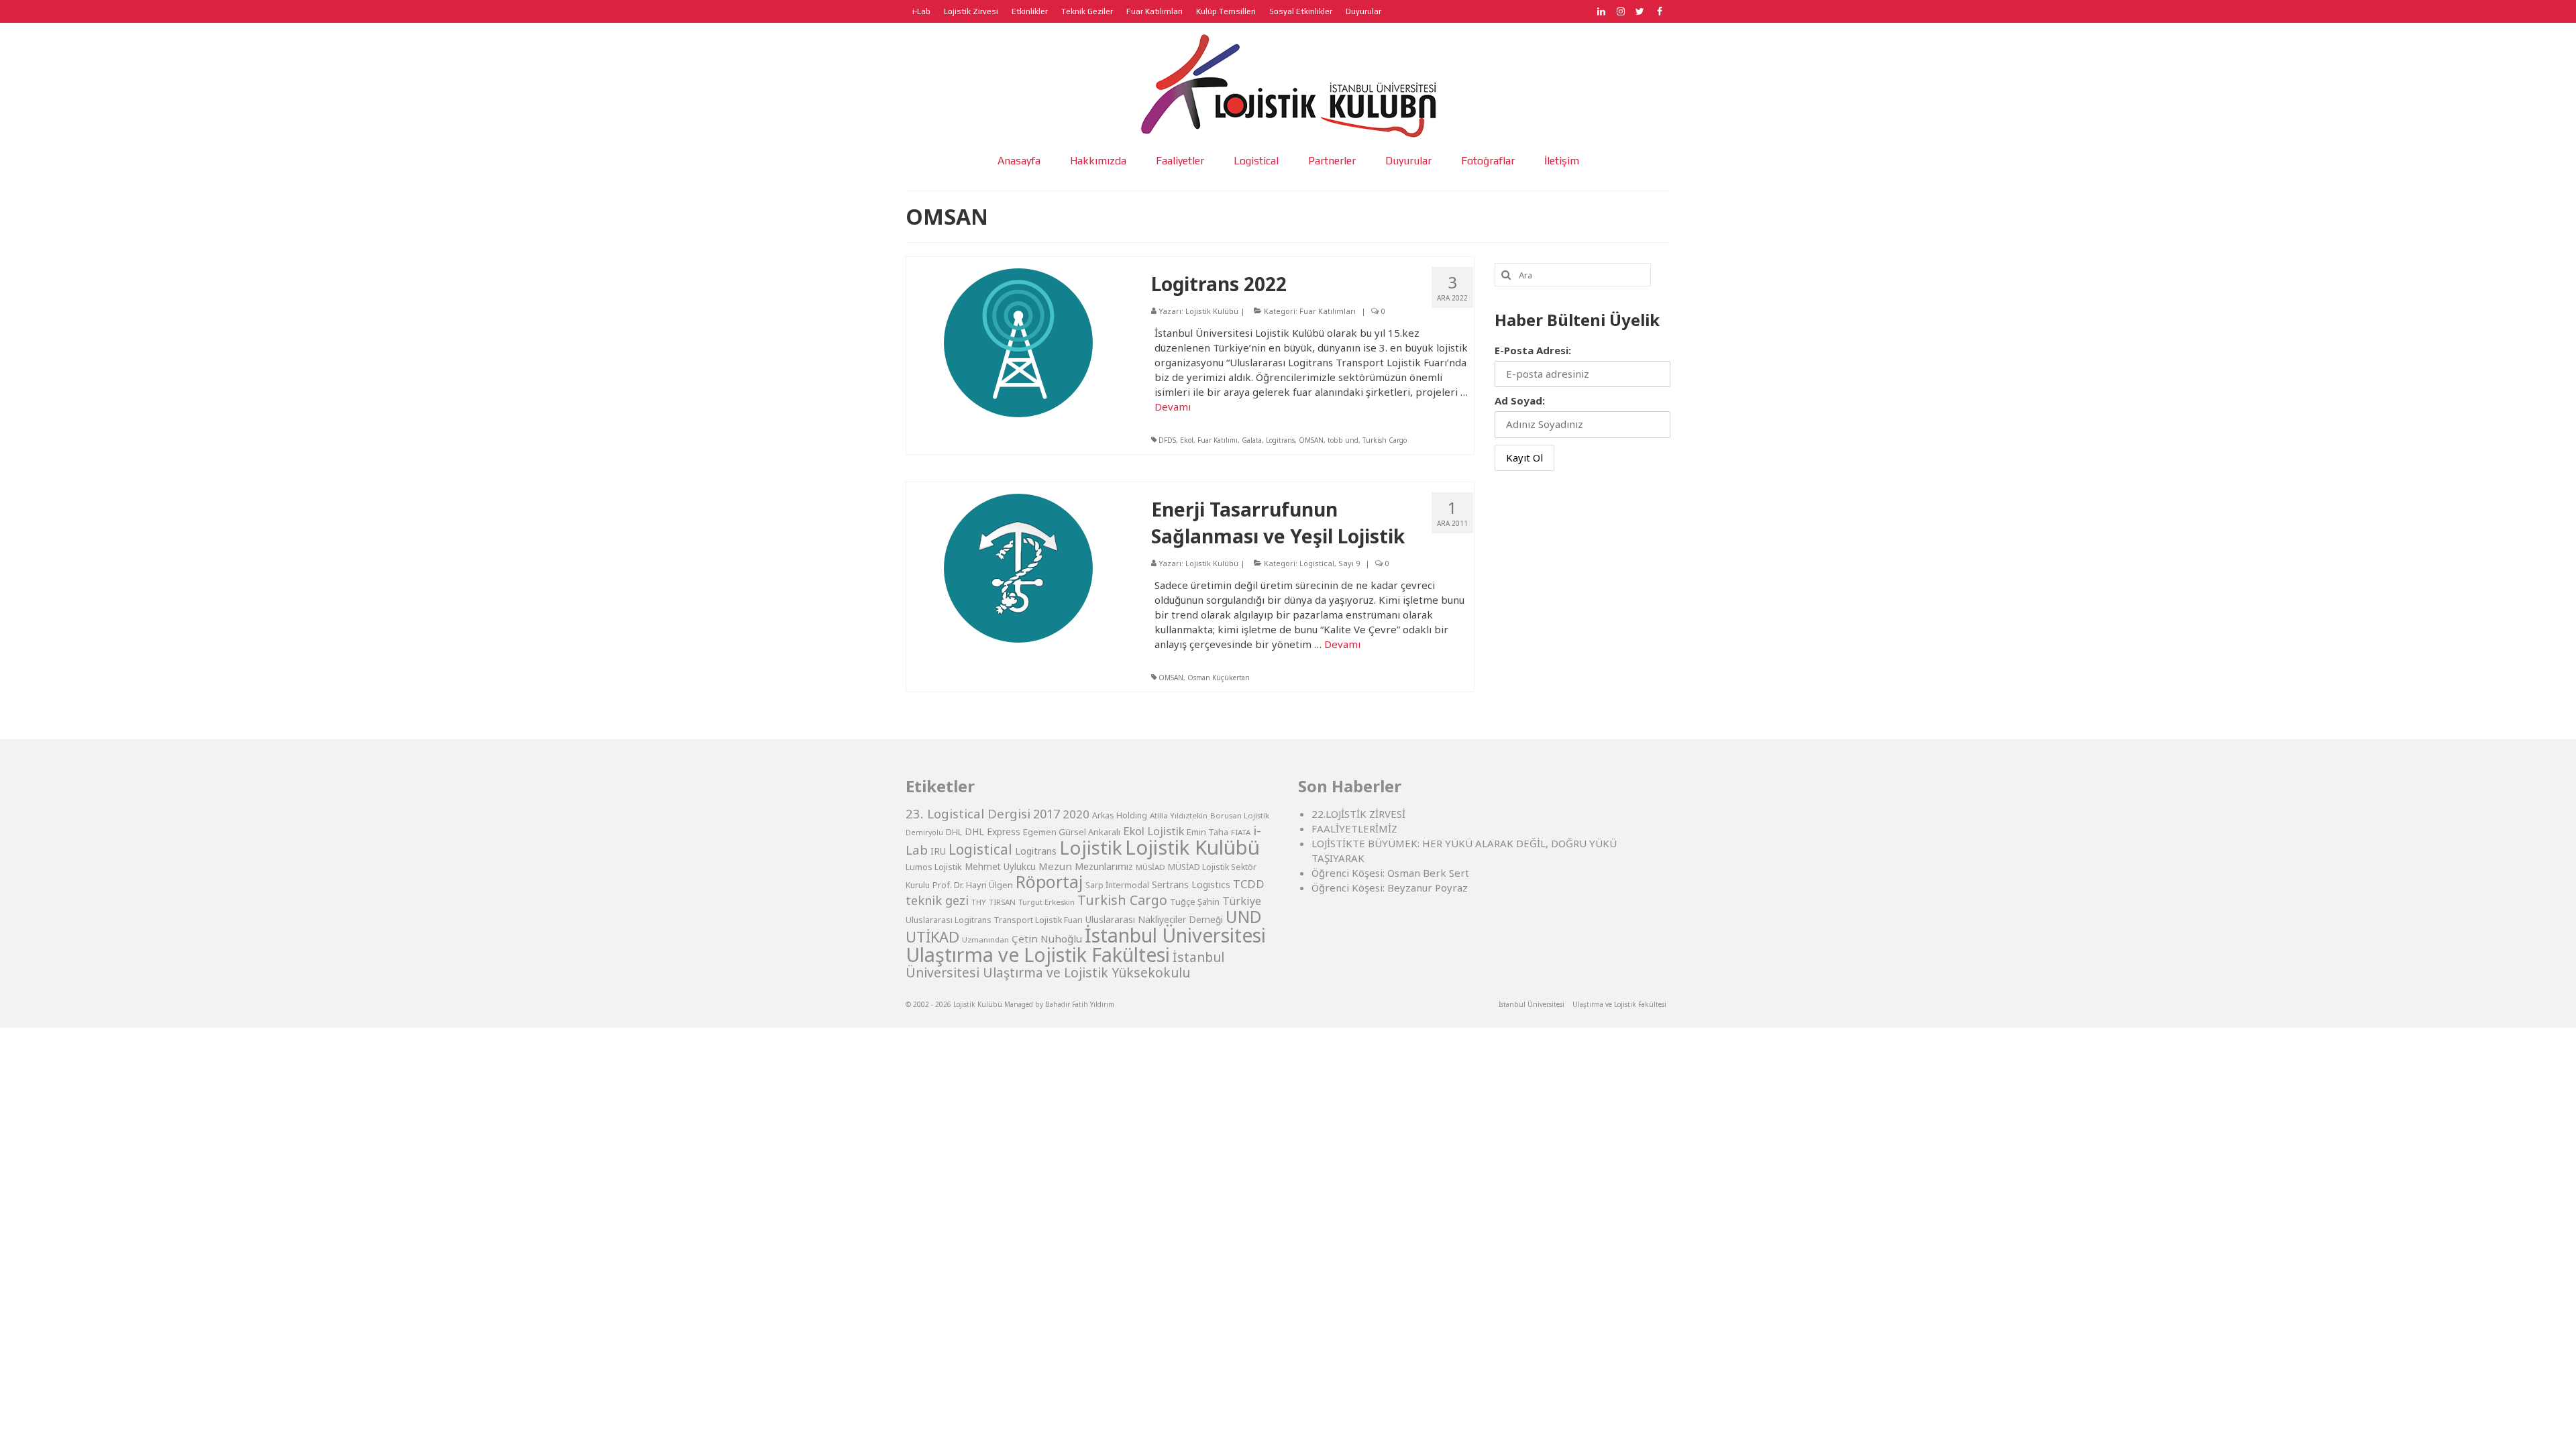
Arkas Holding (1120, 815)
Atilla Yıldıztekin (1179, 815)
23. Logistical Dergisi (968, 814)
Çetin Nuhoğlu (1047, 938)
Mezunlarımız (1104, 866)
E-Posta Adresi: (1533, 350)
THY (979, 902)
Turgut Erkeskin (1046, 902)
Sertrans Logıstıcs (1191, 884)
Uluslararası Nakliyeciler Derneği (1154, 920)
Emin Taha (1207, 832)
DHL (954, 832)
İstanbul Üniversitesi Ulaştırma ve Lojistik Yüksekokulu (1065, 965)
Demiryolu (924, 833)
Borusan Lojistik (1240, 815)
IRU (938, 851)
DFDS (1167, 440)
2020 (1076, 814)
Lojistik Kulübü (1212, 311)
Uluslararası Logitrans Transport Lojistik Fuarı (994, 920)
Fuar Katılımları (1328, 311)
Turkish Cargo (1385, 440)
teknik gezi (937, 900)
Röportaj (1049, 882)
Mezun (1055, 866)
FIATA (1241, 832)
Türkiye (1242, 901)
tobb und (1343, 440)
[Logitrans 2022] (1018, 341)
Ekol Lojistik (1153, 831)
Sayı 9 (1349, 563)
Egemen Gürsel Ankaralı (1072, 832)
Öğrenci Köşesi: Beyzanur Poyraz (1390, 888)
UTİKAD (932, 937)
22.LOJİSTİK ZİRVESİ (1358, 814)
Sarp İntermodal (1117, 885)
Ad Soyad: (1520, 400)
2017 (1046, 814)
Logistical (1317, 563)
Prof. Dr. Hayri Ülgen (973, 885)
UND (1244, 917)
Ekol (1187, 440)
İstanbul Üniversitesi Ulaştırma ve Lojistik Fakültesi (1086, 945)
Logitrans (1280, 440)
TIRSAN (1002, 902)
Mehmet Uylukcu (1000, 867)
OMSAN (1311, 440)
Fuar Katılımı (1218, 440)
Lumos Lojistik (934, 867)
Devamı (1173, 407)
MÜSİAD (1150, 867)
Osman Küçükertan (1219, 678)
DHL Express (992, 831)
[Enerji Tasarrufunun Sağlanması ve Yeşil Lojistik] (1018, 567)
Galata (1252, 440)
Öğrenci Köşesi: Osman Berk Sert (1390, 873)
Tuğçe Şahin (1195, 902)
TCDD (1249, 884)
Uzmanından (985, 940)
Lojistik (1091, 847)
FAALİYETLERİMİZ (1354, 828)
